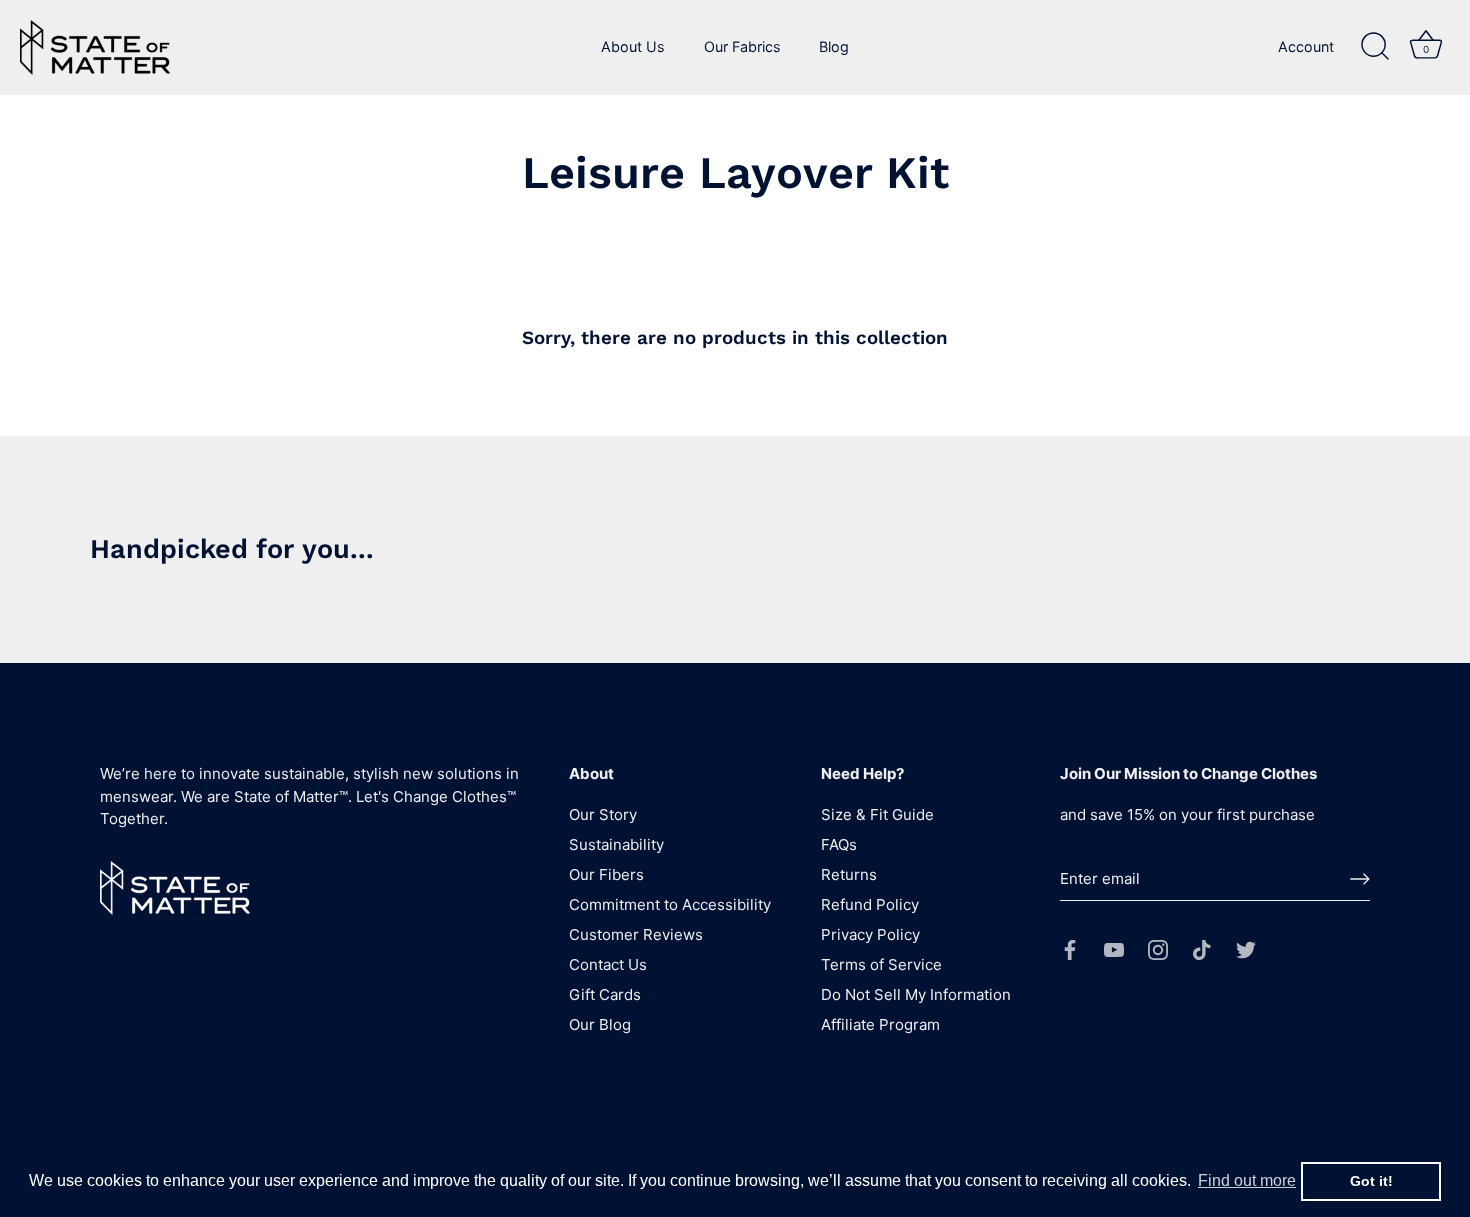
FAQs (839, 844)
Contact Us (608, 964)
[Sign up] (1360, 879)
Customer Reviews (636, 934)
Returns (849, 874)
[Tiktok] (1202, 948)
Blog (834, 46)
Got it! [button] (1371, 1181)
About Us (633, 46)
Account (1306, 46)
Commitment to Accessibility (670, 904)
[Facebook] (1070, 948)
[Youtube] (1114, 948)
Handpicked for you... (232, 549)
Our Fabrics (742, 46)
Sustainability (616, 844)
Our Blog (600, 1024)
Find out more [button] (1247, 1180)
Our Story (603, 814)
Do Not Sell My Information (916, 994)
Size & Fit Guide (877, 814)
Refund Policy (870, 904)
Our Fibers (606, 874)
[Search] (1375, 47)
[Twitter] (1246, 948)
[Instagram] (1158, 948)
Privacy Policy (870, 934)
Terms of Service (881, 964)
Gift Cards (605, 994)
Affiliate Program (880, 1024)
